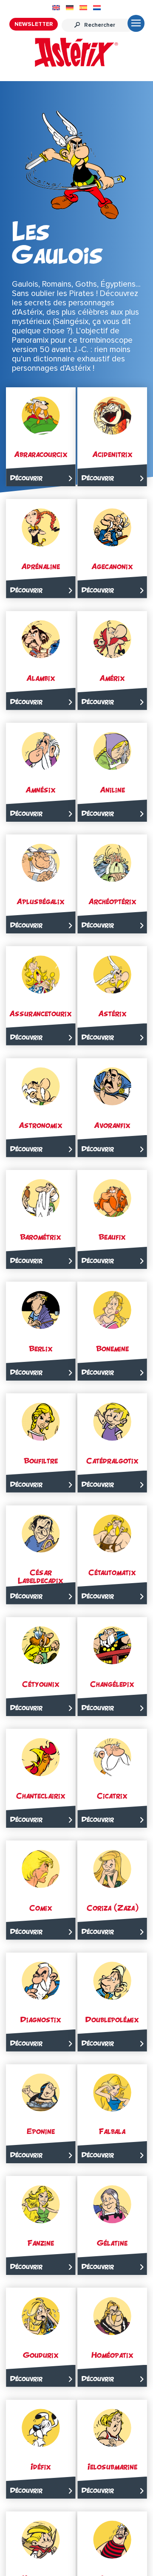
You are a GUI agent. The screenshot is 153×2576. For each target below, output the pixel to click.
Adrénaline (41, 566)
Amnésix (41, 790)
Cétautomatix (112, 1572)
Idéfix (41, 2467)
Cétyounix (41, 1684)
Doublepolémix (112, 2019)
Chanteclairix (41, 1796)
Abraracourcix (41, 454)
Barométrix (41, 1237)
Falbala (112, 2131)
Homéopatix (112, 2355)
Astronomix (41, 1125)
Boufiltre (41, 1461)
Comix (41, 1908)
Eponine (41, 2131)
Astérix (112, 1013)
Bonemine (112, 1349)
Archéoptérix (112, 901)
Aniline (112, 790)
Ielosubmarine (112, 2467)
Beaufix (112, 1237)
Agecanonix (112, 566)
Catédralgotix (112, 1461)
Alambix (41, 678)
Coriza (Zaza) (112, 1908)
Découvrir (26, 478)
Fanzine (41, 2243)
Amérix (112, 678)
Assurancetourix (41, 1013)
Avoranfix (112, 1125)
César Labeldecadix (41, 1576)
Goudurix (41, 2355)
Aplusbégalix (41, 901)
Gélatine (112, 2243)
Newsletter (34, 24)
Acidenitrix (112, 454)
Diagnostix (41, 2019)
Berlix (41, 1349)
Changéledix (112, 1684)
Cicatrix (112, 1796)
